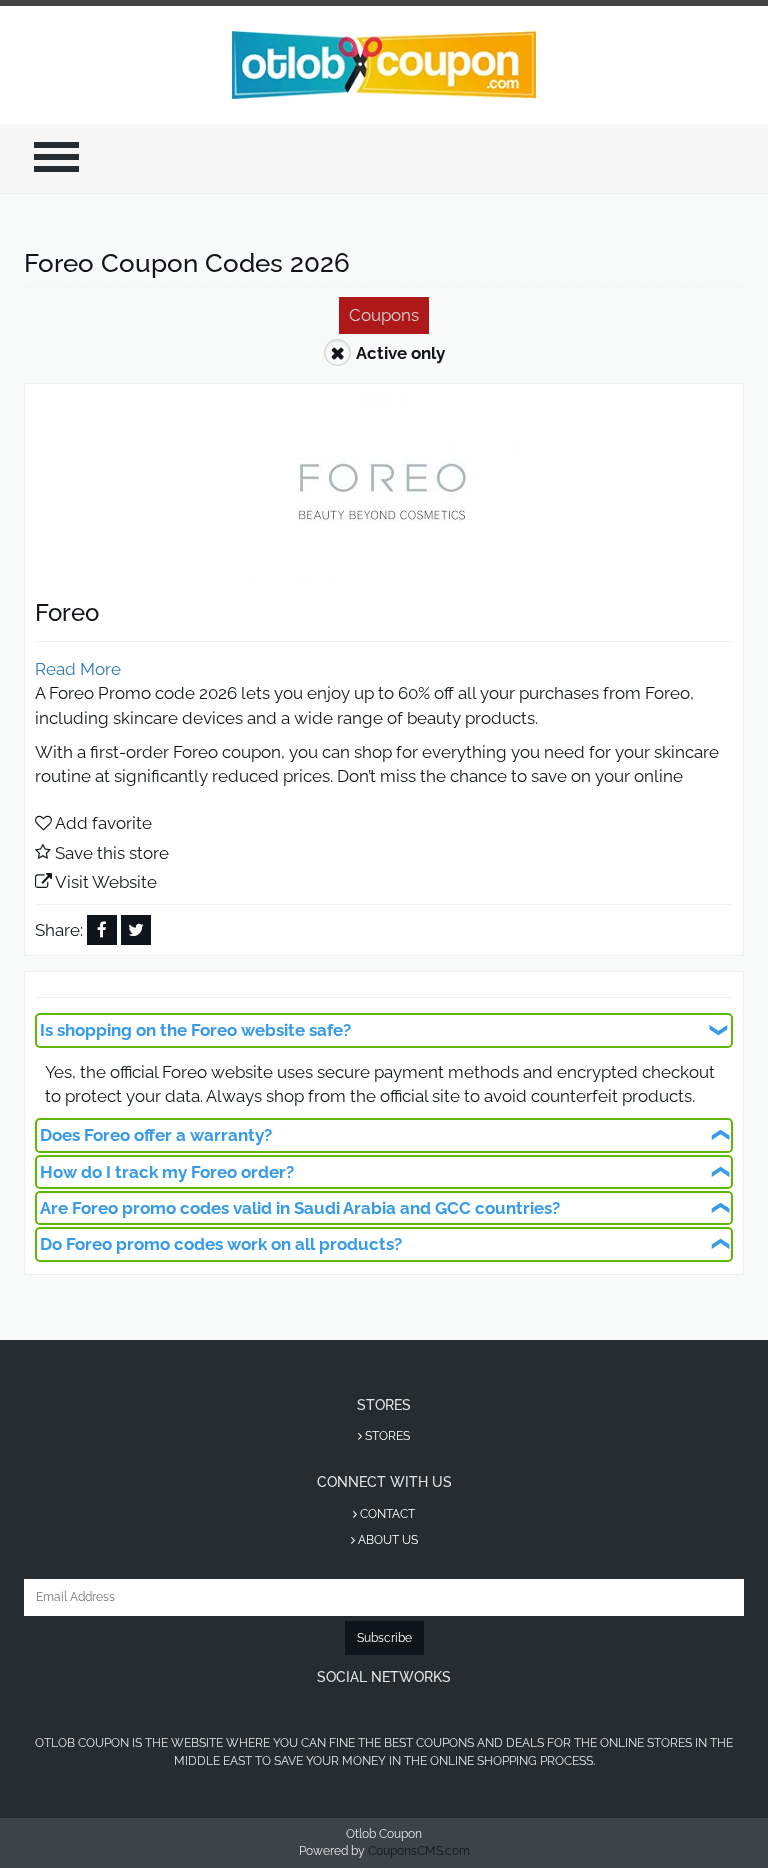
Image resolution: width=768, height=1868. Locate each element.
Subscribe (384, 1638)
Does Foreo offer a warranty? (156, 1135)
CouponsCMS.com (419, 1851)
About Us (386, 1540)
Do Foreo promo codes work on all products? (221, 1244)
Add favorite (103, 823)
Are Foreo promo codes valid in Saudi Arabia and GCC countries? (300, 1208)
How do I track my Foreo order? (167, 1172)
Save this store (112, 853)
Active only (400, 353)
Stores (386, 1436)
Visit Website (106, 882)
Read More (78, 669)
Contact (386, 1514)
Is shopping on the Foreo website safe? (195, 1030)
